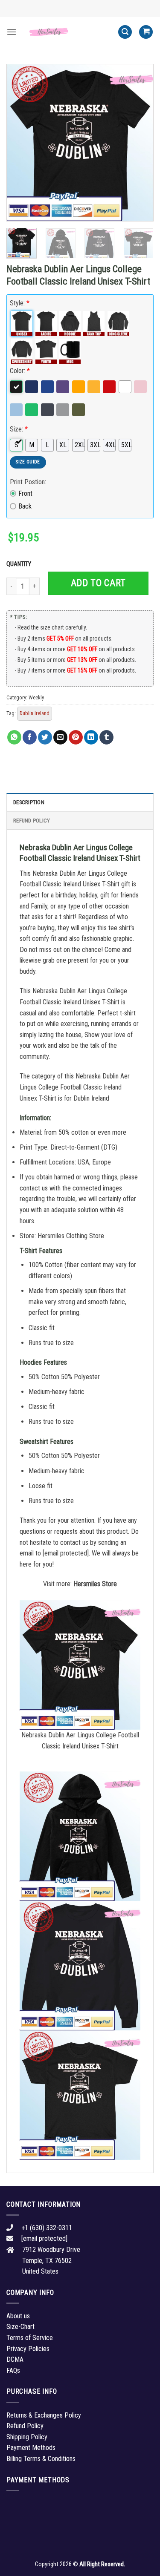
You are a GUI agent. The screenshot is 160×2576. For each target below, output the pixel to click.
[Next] (140, 143)
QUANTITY (20, 564)
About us (18, 2316)
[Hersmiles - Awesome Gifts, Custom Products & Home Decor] (67, 32)
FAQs (13, 2370)
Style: (20, 303)
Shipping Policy (27, 2437)
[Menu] (12, 32)
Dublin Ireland (35, 713)
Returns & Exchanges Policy (44, 2415)
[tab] (80, 802)
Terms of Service (30, 2338)
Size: (19, 429)
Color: (20, 371)
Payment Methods (31, 2448)
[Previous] (20, 143)
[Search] (125, 32)
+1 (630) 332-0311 (47, 2228)
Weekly (36, 697)
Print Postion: (28, 482)
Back (25, 506)
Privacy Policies (28, 2349)
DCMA (15, 2359)
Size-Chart (20, 2327)
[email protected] (66, 1553)
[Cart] (146, 32)
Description (29, 802)
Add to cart (98, 583)
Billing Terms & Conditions (41, 2459)
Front (25, 493)
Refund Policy (32, 821)
